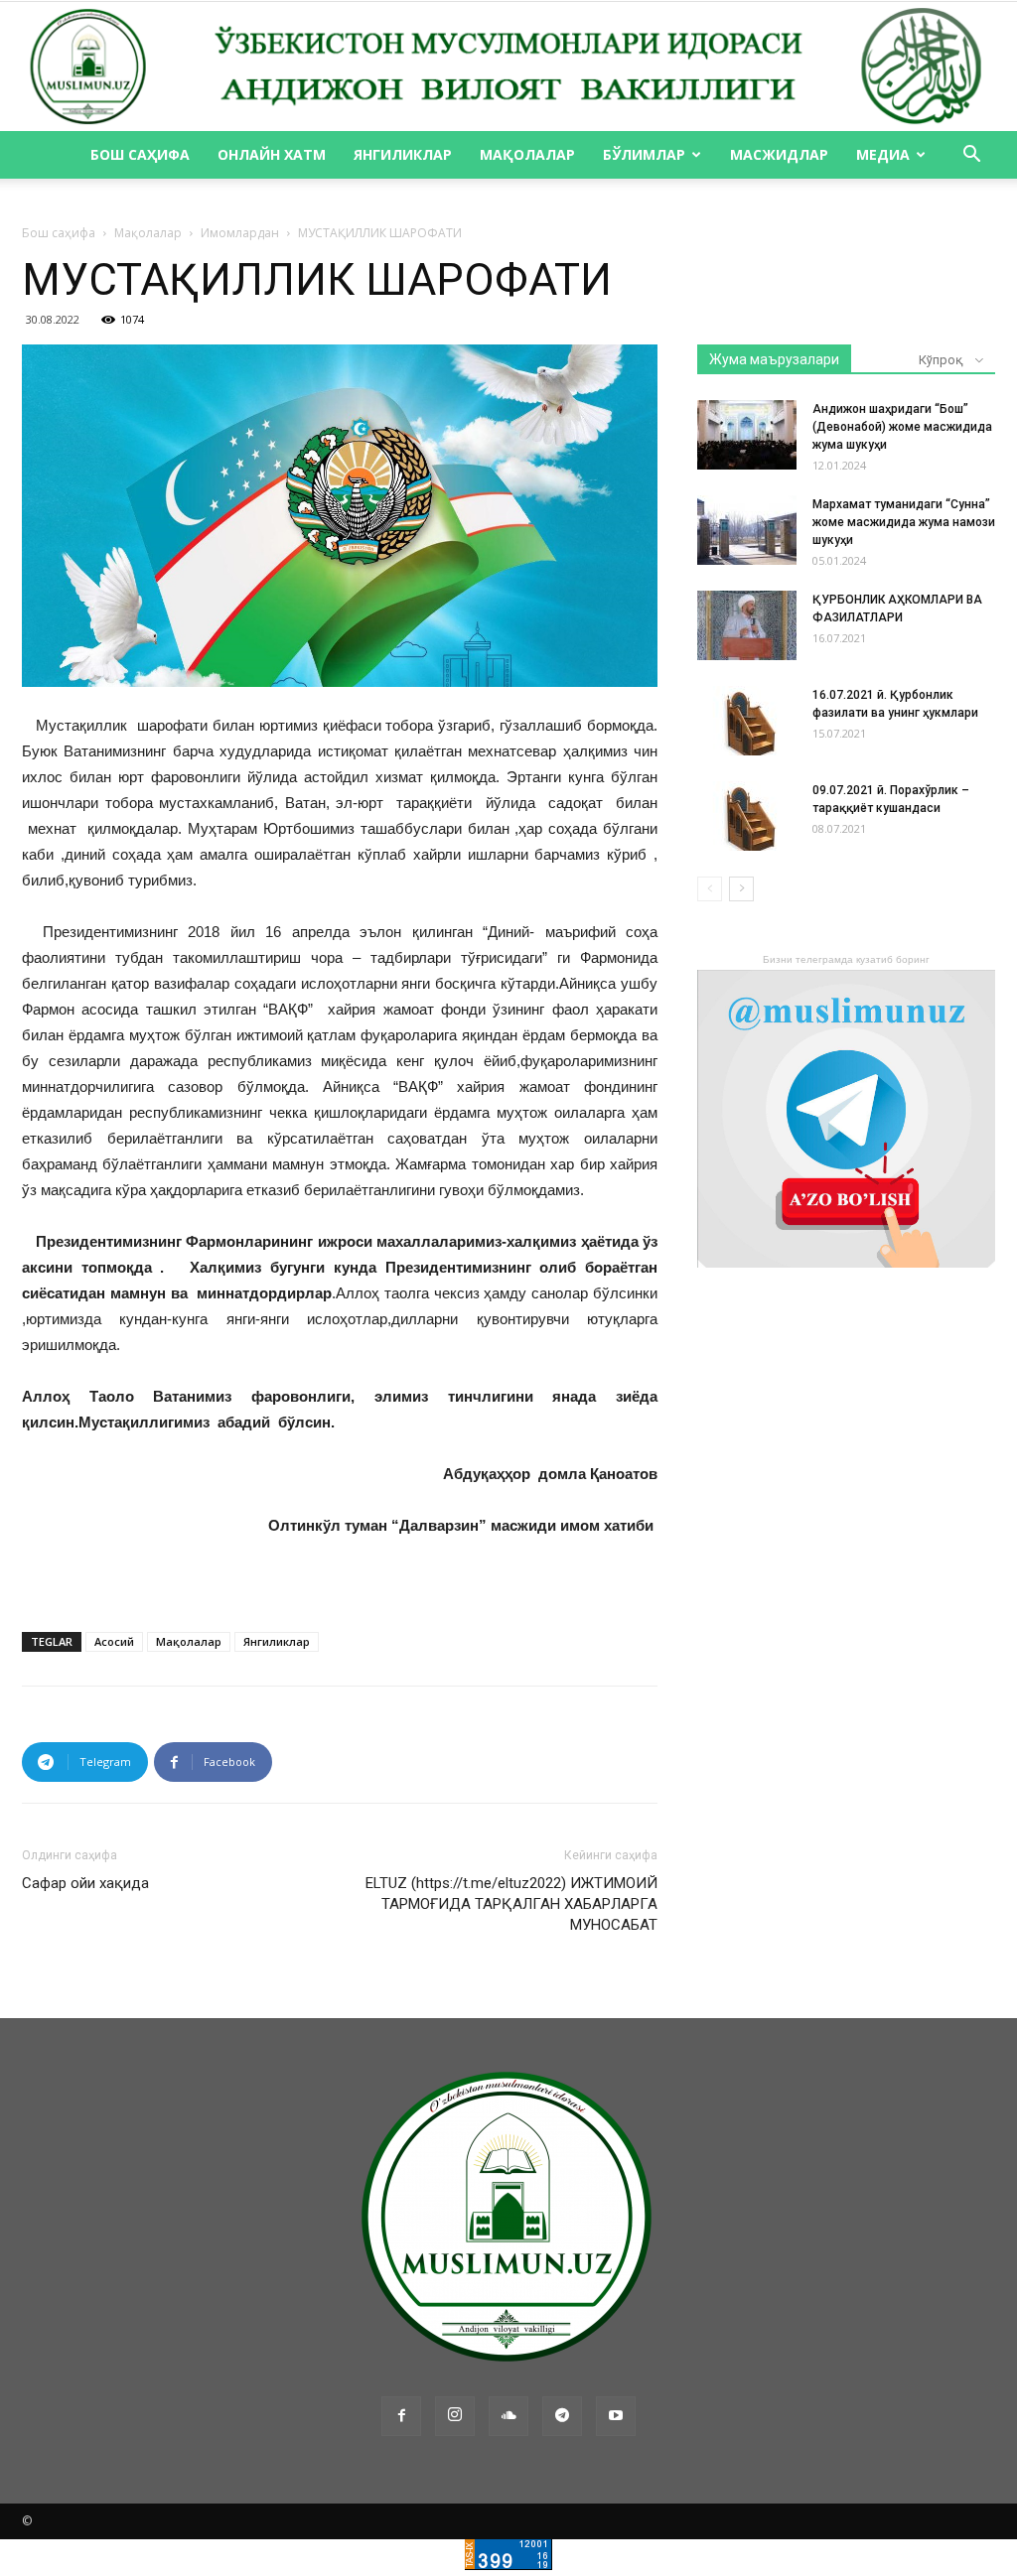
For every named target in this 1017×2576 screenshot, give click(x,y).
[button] (971, 156)
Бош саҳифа (140, 154)
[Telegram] (562, 2416)
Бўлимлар (644, 154)
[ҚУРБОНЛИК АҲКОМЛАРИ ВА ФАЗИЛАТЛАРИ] (747, 625)
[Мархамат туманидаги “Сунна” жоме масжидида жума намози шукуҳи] (747, 530)
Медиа (883, 154)
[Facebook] (401, 2416)
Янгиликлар (403, 154)
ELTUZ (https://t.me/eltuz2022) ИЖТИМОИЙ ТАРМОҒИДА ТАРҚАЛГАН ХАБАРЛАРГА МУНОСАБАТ (511, 1904)
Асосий (114, 1641)
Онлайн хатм (272, 154)
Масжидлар (779, 154)
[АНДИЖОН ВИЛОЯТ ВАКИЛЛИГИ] (508, 68)
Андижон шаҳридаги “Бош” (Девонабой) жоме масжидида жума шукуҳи (902, 427)
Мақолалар (527, 154)
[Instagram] (455, 2416)
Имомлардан (240, 233)
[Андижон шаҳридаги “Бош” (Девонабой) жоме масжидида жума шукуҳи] (747, 435)
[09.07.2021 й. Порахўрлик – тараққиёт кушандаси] (747, 816)
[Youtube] (616, 2416)
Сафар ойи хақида (85, 1883)
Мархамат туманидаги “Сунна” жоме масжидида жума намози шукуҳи (904, 522)
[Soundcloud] (508, 2416)
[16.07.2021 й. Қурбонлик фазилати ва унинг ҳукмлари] (747, 721)
